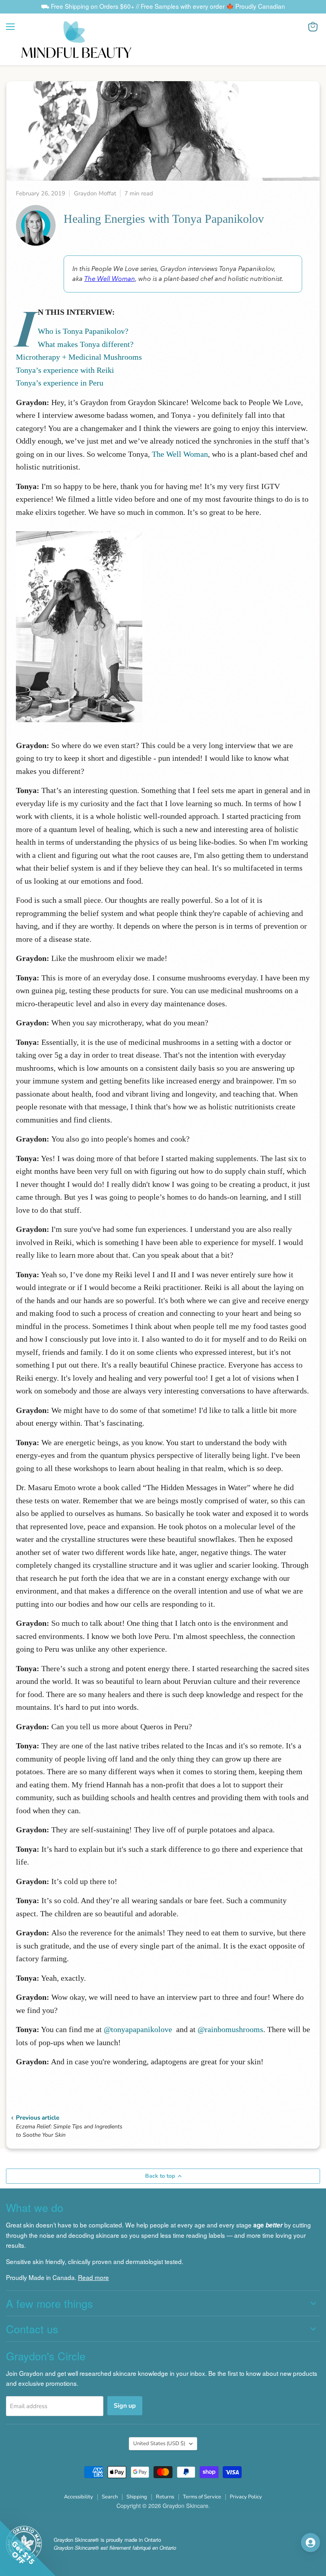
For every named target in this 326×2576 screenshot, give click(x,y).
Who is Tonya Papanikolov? (83, 331)
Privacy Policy (246, 2497)
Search (110, 2497)
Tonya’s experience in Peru (60, 383)
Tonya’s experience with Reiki (65, 370)
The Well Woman (110, 279)
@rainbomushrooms (230, 2029)
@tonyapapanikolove (138, 2029)
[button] (254, 2542)
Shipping (137, 2497)
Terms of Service (202, 2497)
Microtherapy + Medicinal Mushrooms (79, 357)
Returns (165, 2497)
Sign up (125, 2406)
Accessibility (79, 2497)
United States (159, 2443)
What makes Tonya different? (86, 344)
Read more (93, 2277)
